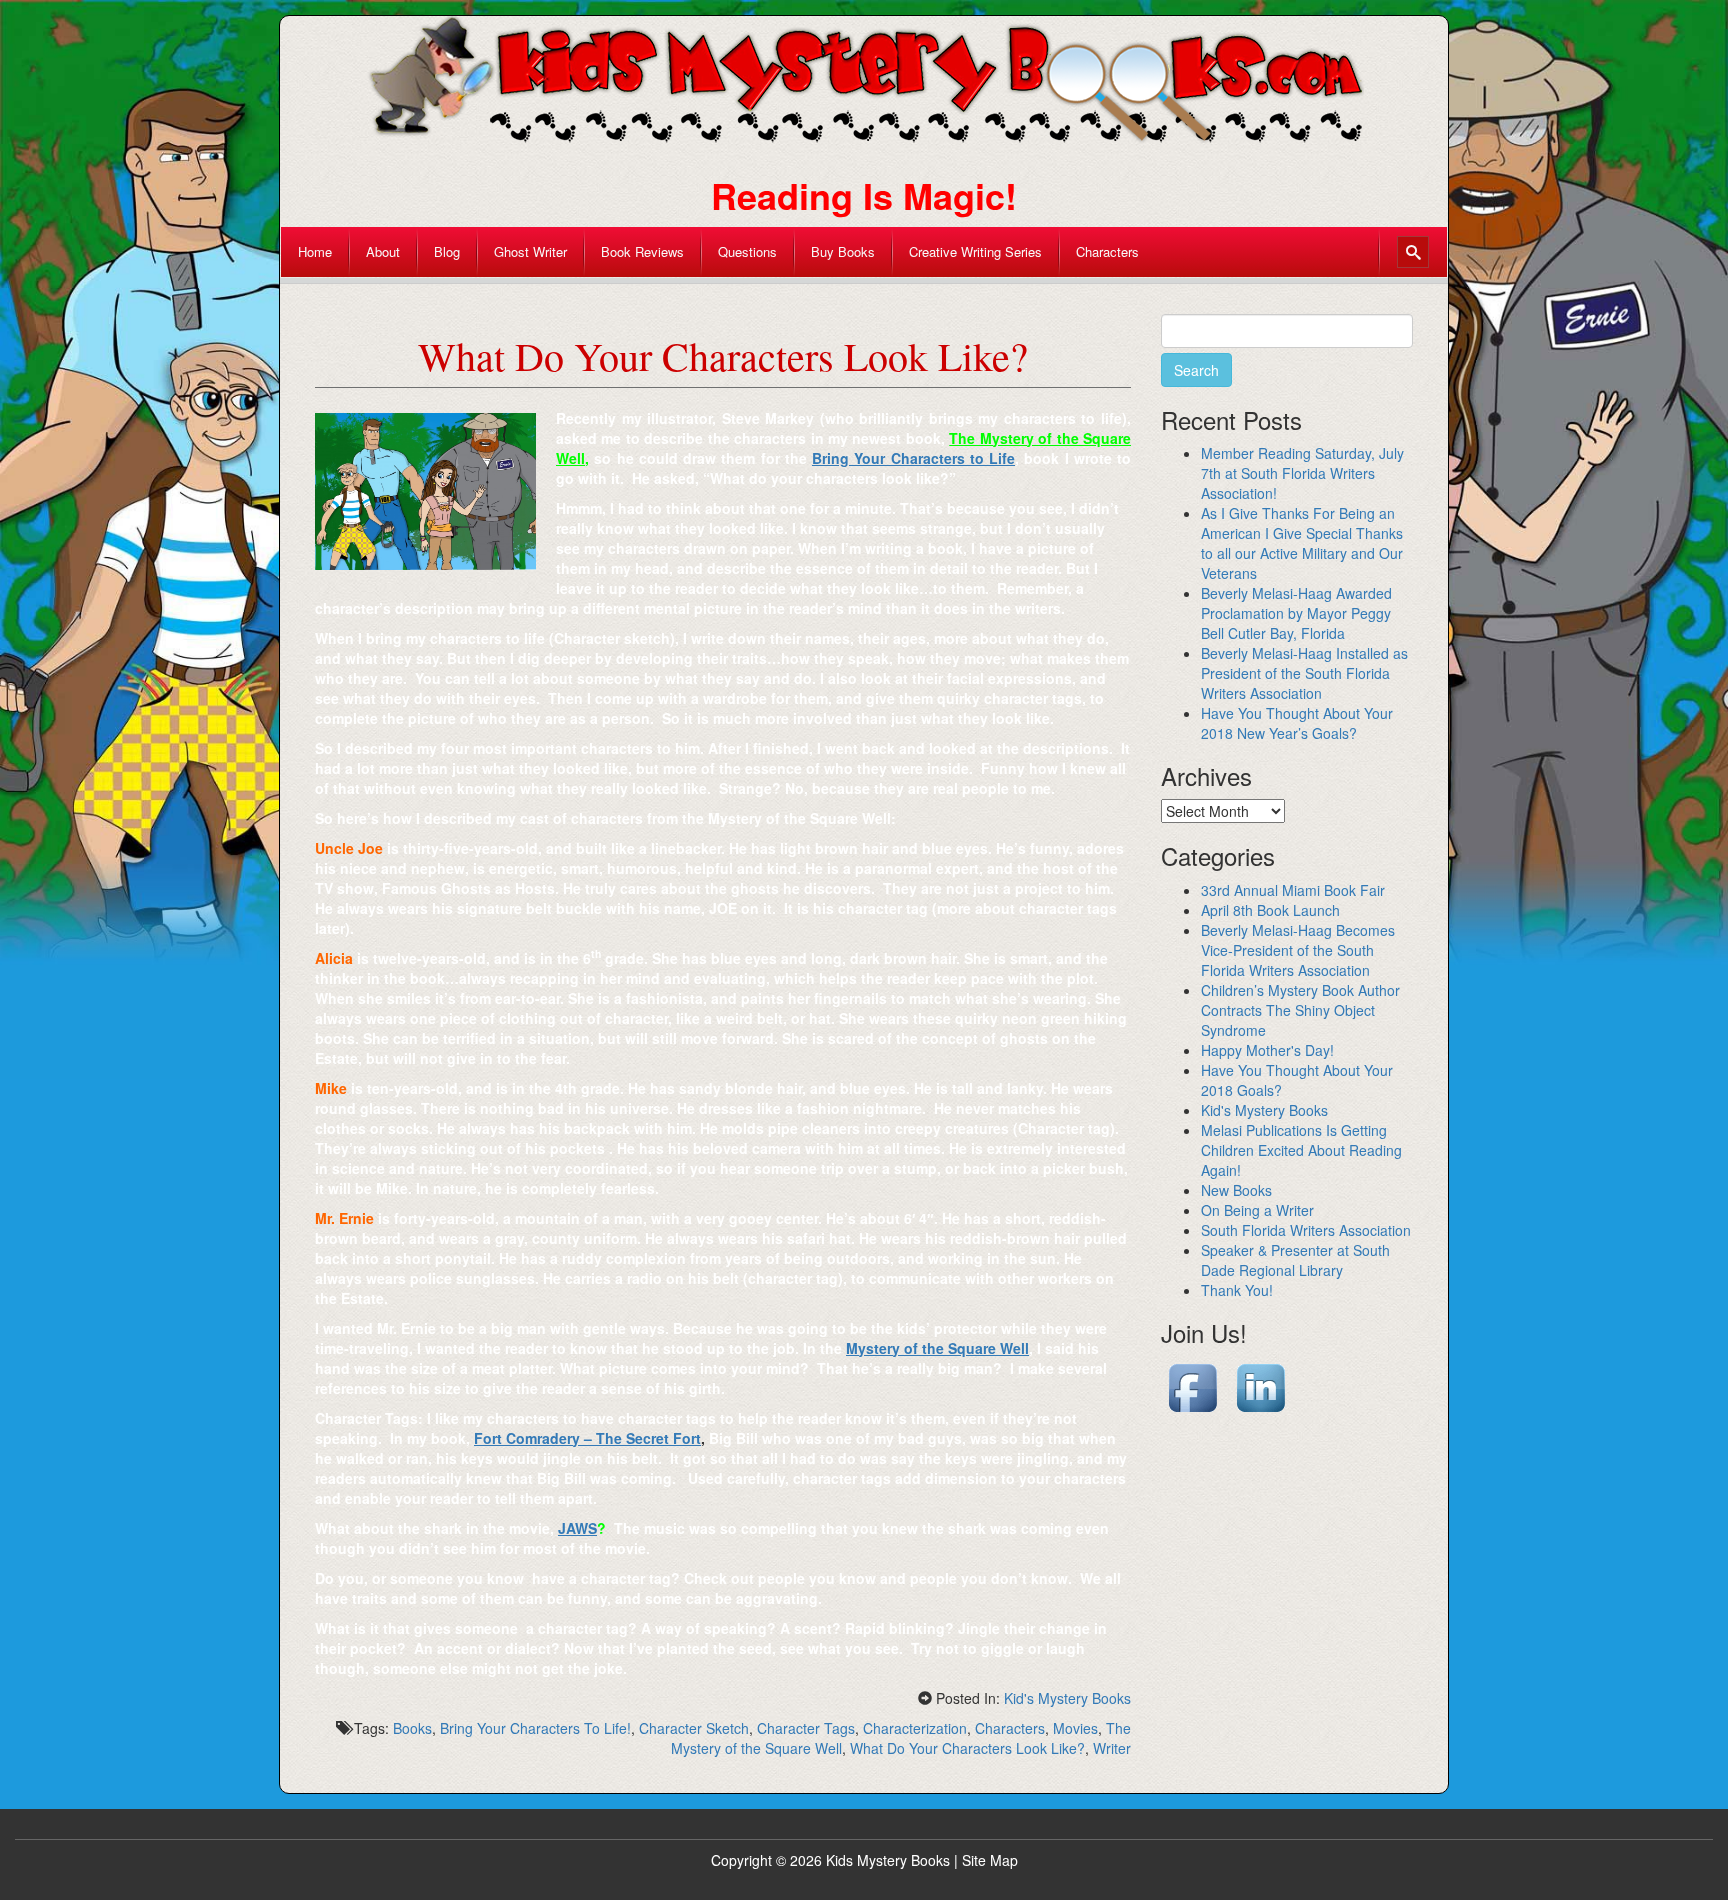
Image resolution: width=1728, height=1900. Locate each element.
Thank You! (1237, 1290)
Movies (1075, 1728)
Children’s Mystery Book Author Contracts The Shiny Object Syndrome (1300, 1010)
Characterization (915, 1728)
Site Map (990, 1860)
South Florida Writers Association (1306, 1230)
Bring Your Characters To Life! (535, 1728)
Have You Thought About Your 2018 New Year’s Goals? (1297, 723)
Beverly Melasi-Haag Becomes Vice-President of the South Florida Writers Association (1298, 950)
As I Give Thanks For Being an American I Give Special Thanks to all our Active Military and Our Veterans (1302, 543)
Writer (1112, 1748)
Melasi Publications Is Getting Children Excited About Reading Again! (1301, 1150)
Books (412, 1728)
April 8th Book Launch (1270, 910)
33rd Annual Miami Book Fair (1293, 890)
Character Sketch (694, 1728)
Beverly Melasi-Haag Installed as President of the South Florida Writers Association (1304, 673)
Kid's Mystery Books (1067, 1698)
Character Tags (806, 1728)
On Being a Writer (1257, 1210)
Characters (1010, 1728)
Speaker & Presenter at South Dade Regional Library (1295, 1260)
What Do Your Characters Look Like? (967, 1748)
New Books (1236, 1190)
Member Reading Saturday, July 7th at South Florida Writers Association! (1302, 473)
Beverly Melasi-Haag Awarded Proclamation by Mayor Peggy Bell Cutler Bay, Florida (1296, 613)
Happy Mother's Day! (1267, 1050)
